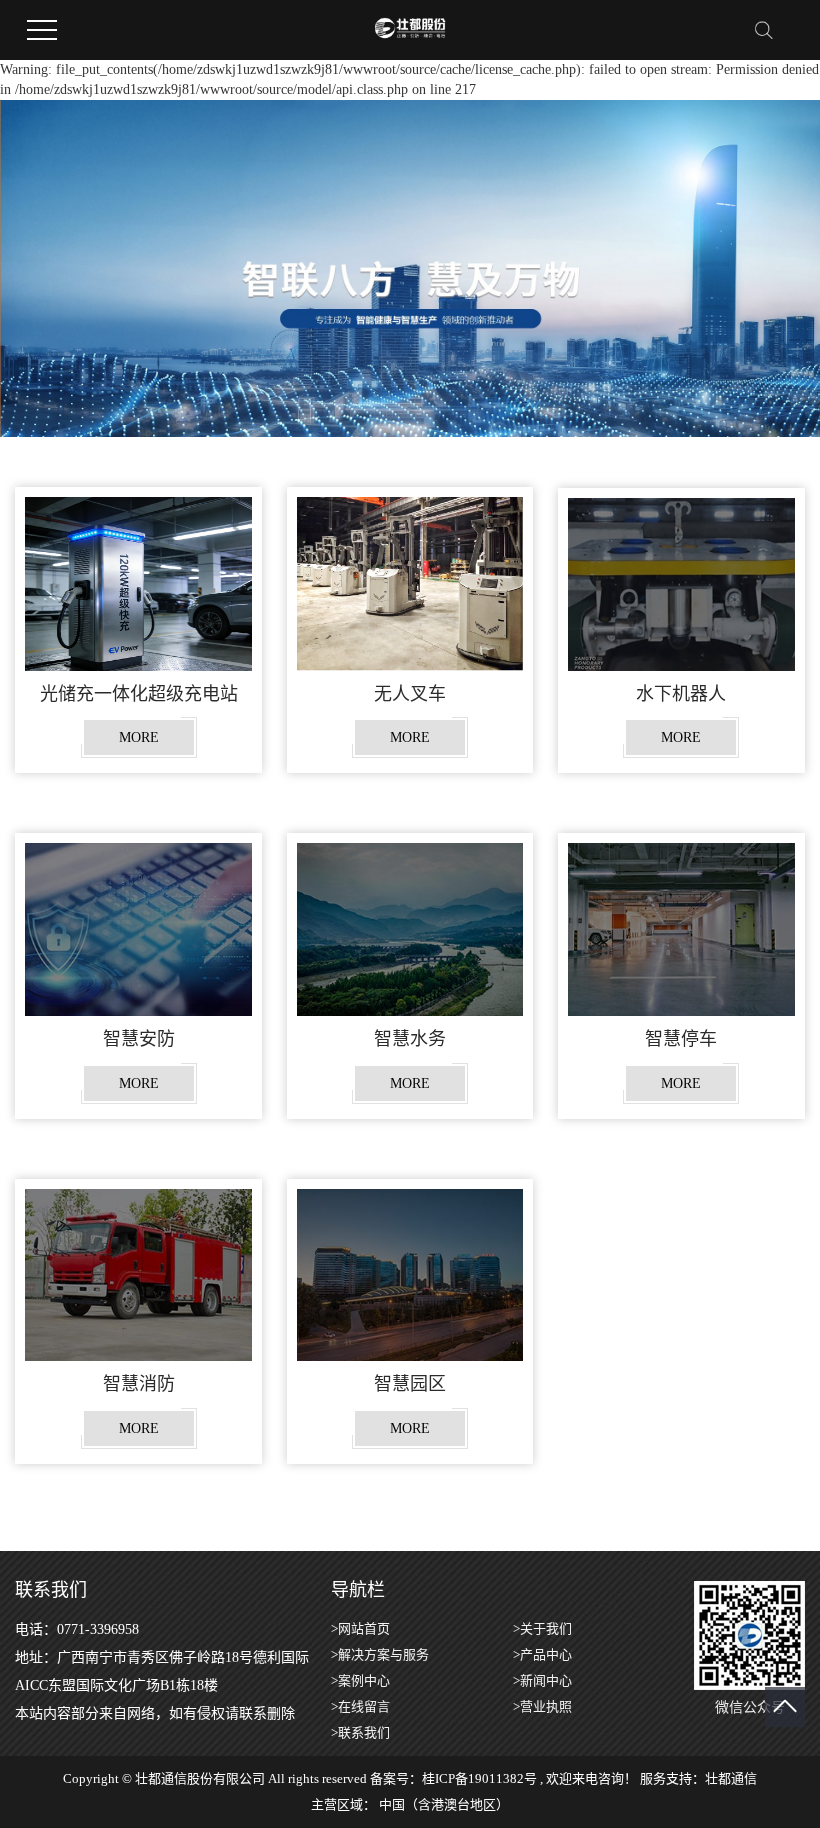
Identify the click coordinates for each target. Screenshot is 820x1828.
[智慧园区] (410, 1275)
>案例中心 (360, 1680)
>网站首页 (360, 1628)
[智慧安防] (138, 929)
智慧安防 (139, 1039)
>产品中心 (542, 1654)
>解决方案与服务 (380, 1654)
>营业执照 (542, 1706)
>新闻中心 (542, 1680)
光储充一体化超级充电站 (139, 694)
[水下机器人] (681, 584)
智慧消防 (139, 1384)
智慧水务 (410, 1039)
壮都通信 (731, 1778)
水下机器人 (681, 694)
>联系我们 (360, 1732)
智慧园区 (410, 1384)
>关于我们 (542, 1628)
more (139, 737)
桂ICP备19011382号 (479, 1778)
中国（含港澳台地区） (444, 1804)
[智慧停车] (681, 929)
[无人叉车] (410, 583)
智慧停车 (681, 1039)
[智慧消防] (138, 1275)
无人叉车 (410, 694)
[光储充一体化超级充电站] (138, 583)
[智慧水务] (410, 929)
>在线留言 (360, 1706)
